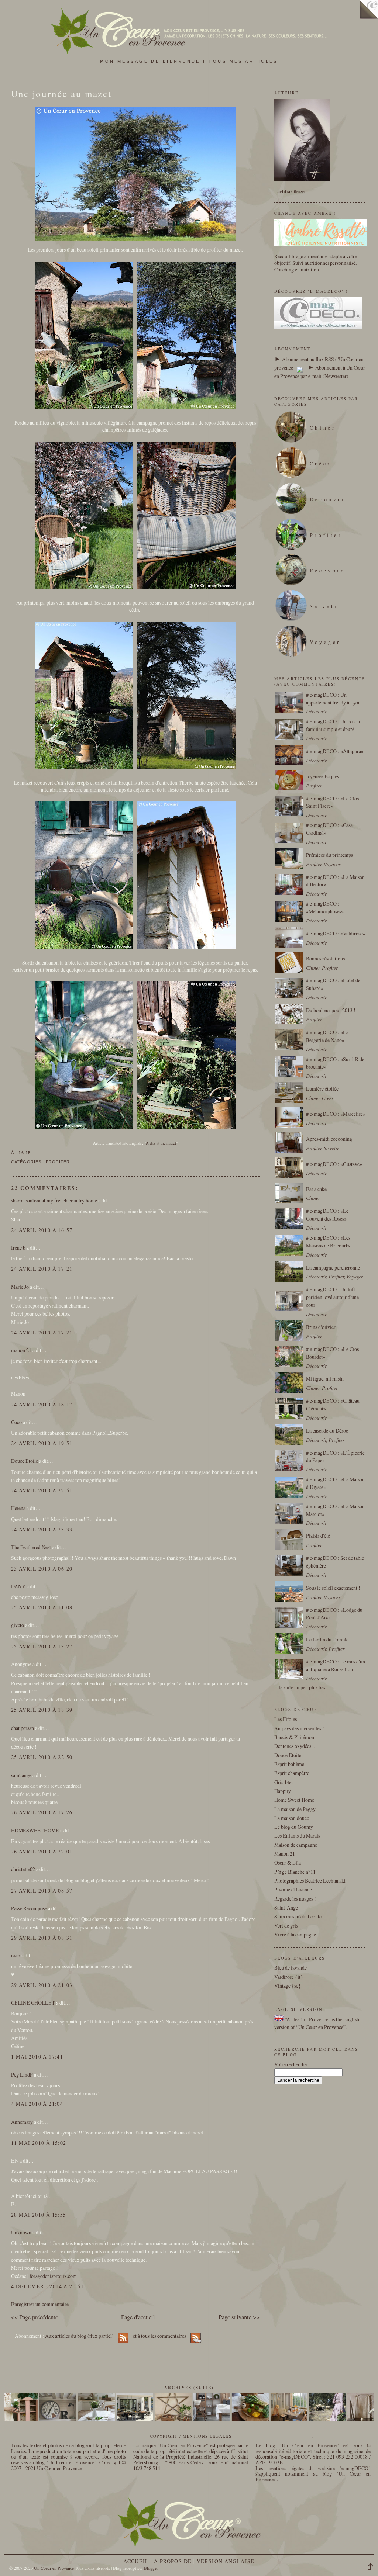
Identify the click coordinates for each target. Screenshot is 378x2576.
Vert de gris (286, 1926)
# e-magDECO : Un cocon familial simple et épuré (333, 725)
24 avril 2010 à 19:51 (42, 1443)
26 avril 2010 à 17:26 (42, 1812)
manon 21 (21, 1350)
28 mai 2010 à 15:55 (39, 2215)
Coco (16, 1422)
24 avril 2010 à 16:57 (42, 1230)
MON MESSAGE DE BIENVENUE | (154, 61)
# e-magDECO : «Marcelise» (336, 1114)
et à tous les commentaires (160, 2336)
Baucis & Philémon (294, 1737)
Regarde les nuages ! (295, 1899)
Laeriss (18, 2451)
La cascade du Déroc (327, 1431)
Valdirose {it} (289, 1977)
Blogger (151, 2568)
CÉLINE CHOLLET (33, 2003)
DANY (18, 1586)
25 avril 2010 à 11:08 (42, 1607)
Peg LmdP (22, 2075)
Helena (18, 1508)
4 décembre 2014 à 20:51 (47, 2286)
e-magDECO (294, 2457)
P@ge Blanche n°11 (295, 1872)
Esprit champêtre (292, 1773)
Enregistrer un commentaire (40, 2304)
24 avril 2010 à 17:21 (42, 1269)
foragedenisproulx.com (53, 2276)
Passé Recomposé (29, 1908)
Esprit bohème (289, 1764)
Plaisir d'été (318, 1536)
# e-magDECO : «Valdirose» (336, 933)
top (373, 2568)
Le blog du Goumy (294, 1827)
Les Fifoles (286, 1719)
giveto (18, 1625)
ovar (16, 1955)
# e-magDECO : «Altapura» (335, 751)
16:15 (24, 1153)
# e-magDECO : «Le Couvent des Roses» (327, 1215)
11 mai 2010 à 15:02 (39, 2143)
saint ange (21, 1775)
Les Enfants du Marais (297, 1836)
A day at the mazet (161, 1143)
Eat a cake (316, 1189)
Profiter (58, 1162)
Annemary (22, 2122)
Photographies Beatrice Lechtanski (310, 1881)
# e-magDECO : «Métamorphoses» (325, 907)
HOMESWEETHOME (35, 1830)
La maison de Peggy (295, 1809)
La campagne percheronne (333, 1268)
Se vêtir (326, 606)
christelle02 (23, 1869)
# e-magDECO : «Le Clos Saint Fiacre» (332, 802)
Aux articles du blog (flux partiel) (79, 2336)
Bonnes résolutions (325, 958)
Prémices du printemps (329, 855)
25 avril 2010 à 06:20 (42, 1569)
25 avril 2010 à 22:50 (42, 1757)
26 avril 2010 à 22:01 (42, 1851)
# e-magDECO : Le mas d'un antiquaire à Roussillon (336, 1665)
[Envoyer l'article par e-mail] (33, 1153)
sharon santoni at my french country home (54, 1200)
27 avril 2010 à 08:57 (42, 1891)
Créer (321, 463)
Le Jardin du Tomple (327, 1639)
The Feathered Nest (31, 1547)
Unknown (21, 2232)
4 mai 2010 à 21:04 (37, 2104)
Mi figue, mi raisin (325, 1379)
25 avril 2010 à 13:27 (42, 1646)
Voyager (325, 642)
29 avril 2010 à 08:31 (42, 1938)
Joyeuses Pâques (322, 776)
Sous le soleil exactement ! (333, 1588)
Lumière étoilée (322, 1089)
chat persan (23, 1728)
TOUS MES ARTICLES (243, 61)
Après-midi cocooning (329, 1139)
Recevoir (327, 570)
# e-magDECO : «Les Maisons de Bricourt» (328, 1242)
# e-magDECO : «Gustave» (334, 1164)
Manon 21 (285, 1854)
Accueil (136, 2561)
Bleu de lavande (291, 1968)
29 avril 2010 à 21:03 (42, 1985)
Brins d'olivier (321, 1327)
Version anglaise (226, 2561)
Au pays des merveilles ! (299, 1728)
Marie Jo (20, 1287)
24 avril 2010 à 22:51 (42, 1490)
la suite (286, 1687)
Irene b (18, 1248)
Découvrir (329, 499)
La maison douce (292, 1818)
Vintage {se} (288, 1986)
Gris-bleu (284, 1782)
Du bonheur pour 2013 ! (331, 1010)
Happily (283, 1791)
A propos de (173, 2561)
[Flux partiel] (300, 368)
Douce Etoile (25, 1461)
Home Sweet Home (294, 1800)
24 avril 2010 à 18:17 (42, 1404)
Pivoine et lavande (293, 1889)
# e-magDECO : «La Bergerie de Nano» (327, 1036)
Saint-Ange (286, 1907)
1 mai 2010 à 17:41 (37, 2056)
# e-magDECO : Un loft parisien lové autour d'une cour (332, 1297)
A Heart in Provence (307, 2019)
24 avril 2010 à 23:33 (42, 1529)
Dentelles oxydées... (294, 1746)
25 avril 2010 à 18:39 (42, 1710)
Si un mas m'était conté (298, 1916)
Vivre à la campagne (295, 1934)
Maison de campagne (296, 1845)
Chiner (323, 428)
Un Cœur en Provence (59, 2468)
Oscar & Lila (288, 1862)
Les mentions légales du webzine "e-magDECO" (313, 2468)
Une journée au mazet (61, 94)
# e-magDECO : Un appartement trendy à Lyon (333, 699)
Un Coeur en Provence (54, 2568)
